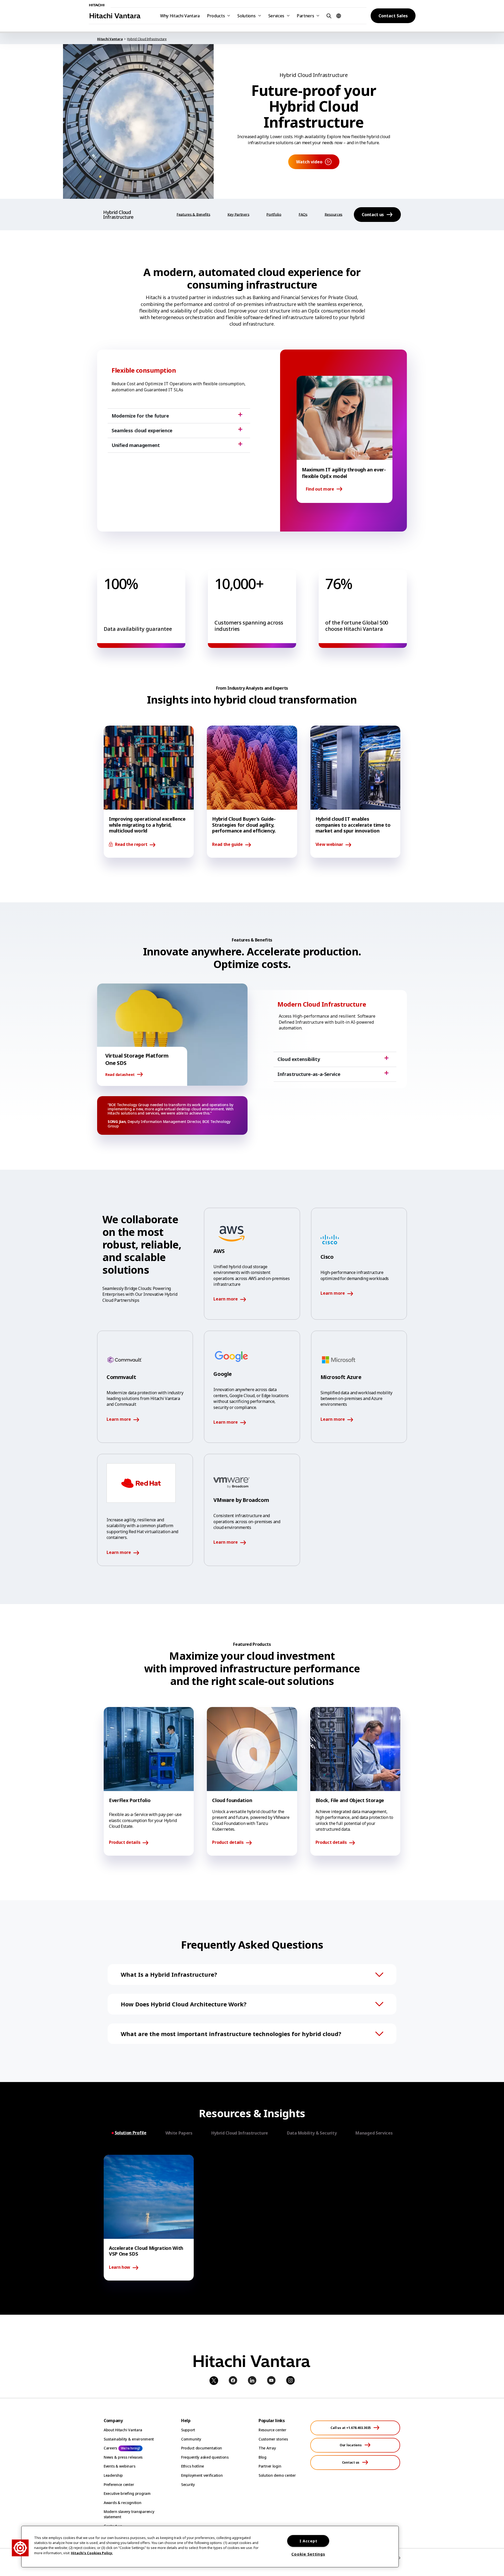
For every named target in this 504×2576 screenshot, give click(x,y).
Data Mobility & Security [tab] (312, 2133)
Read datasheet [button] (120, 1074)
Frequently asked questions (205, 2457)
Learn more (226, 1299)
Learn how (120, 2267)
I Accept (308, 2541)
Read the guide (227, 845)
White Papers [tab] (179, 2133)
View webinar (329, 845)
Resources (334, 214)
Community (191, 2439)
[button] (328, 16)
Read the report (131, 845)
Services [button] (276, 16)
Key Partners (238, 214)
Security (188, 2484)
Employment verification (202, 2475)
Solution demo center (277, 2475)
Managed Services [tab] (374, 2133)
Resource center (272, 2430)
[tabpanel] (252, 2218)
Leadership (113, 2475)
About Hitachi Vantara (123, 2430)
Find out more (320, 489)
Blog (262, 2457)
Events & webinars (119, 2466)
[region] (210, 2547)
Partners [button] (305, 16)
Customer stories (273, 2439)
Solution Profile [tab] (131, 2133)
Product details (125, 1843)
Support (188, 2430)
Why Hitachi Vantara (180, 16)
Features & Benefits (193, 214)
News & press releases (123, 2457)
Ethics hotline (193, 2466)
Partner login (270, 2466)
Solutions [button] (246, 16)
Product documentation (202, 2448)
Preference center (119, 2484)
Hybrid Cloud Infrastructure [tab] (240, 2133)
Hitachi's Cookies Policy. (92, 2553)
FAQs (303, 214)
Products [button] (216, 16)
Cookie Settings (308, 2554)
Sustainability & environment (129, 2439)
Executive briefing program (127, 2493)
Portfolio (274, 214)
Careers (110, 2448)
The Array (267, 2448)
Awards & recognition (122, 2503)
